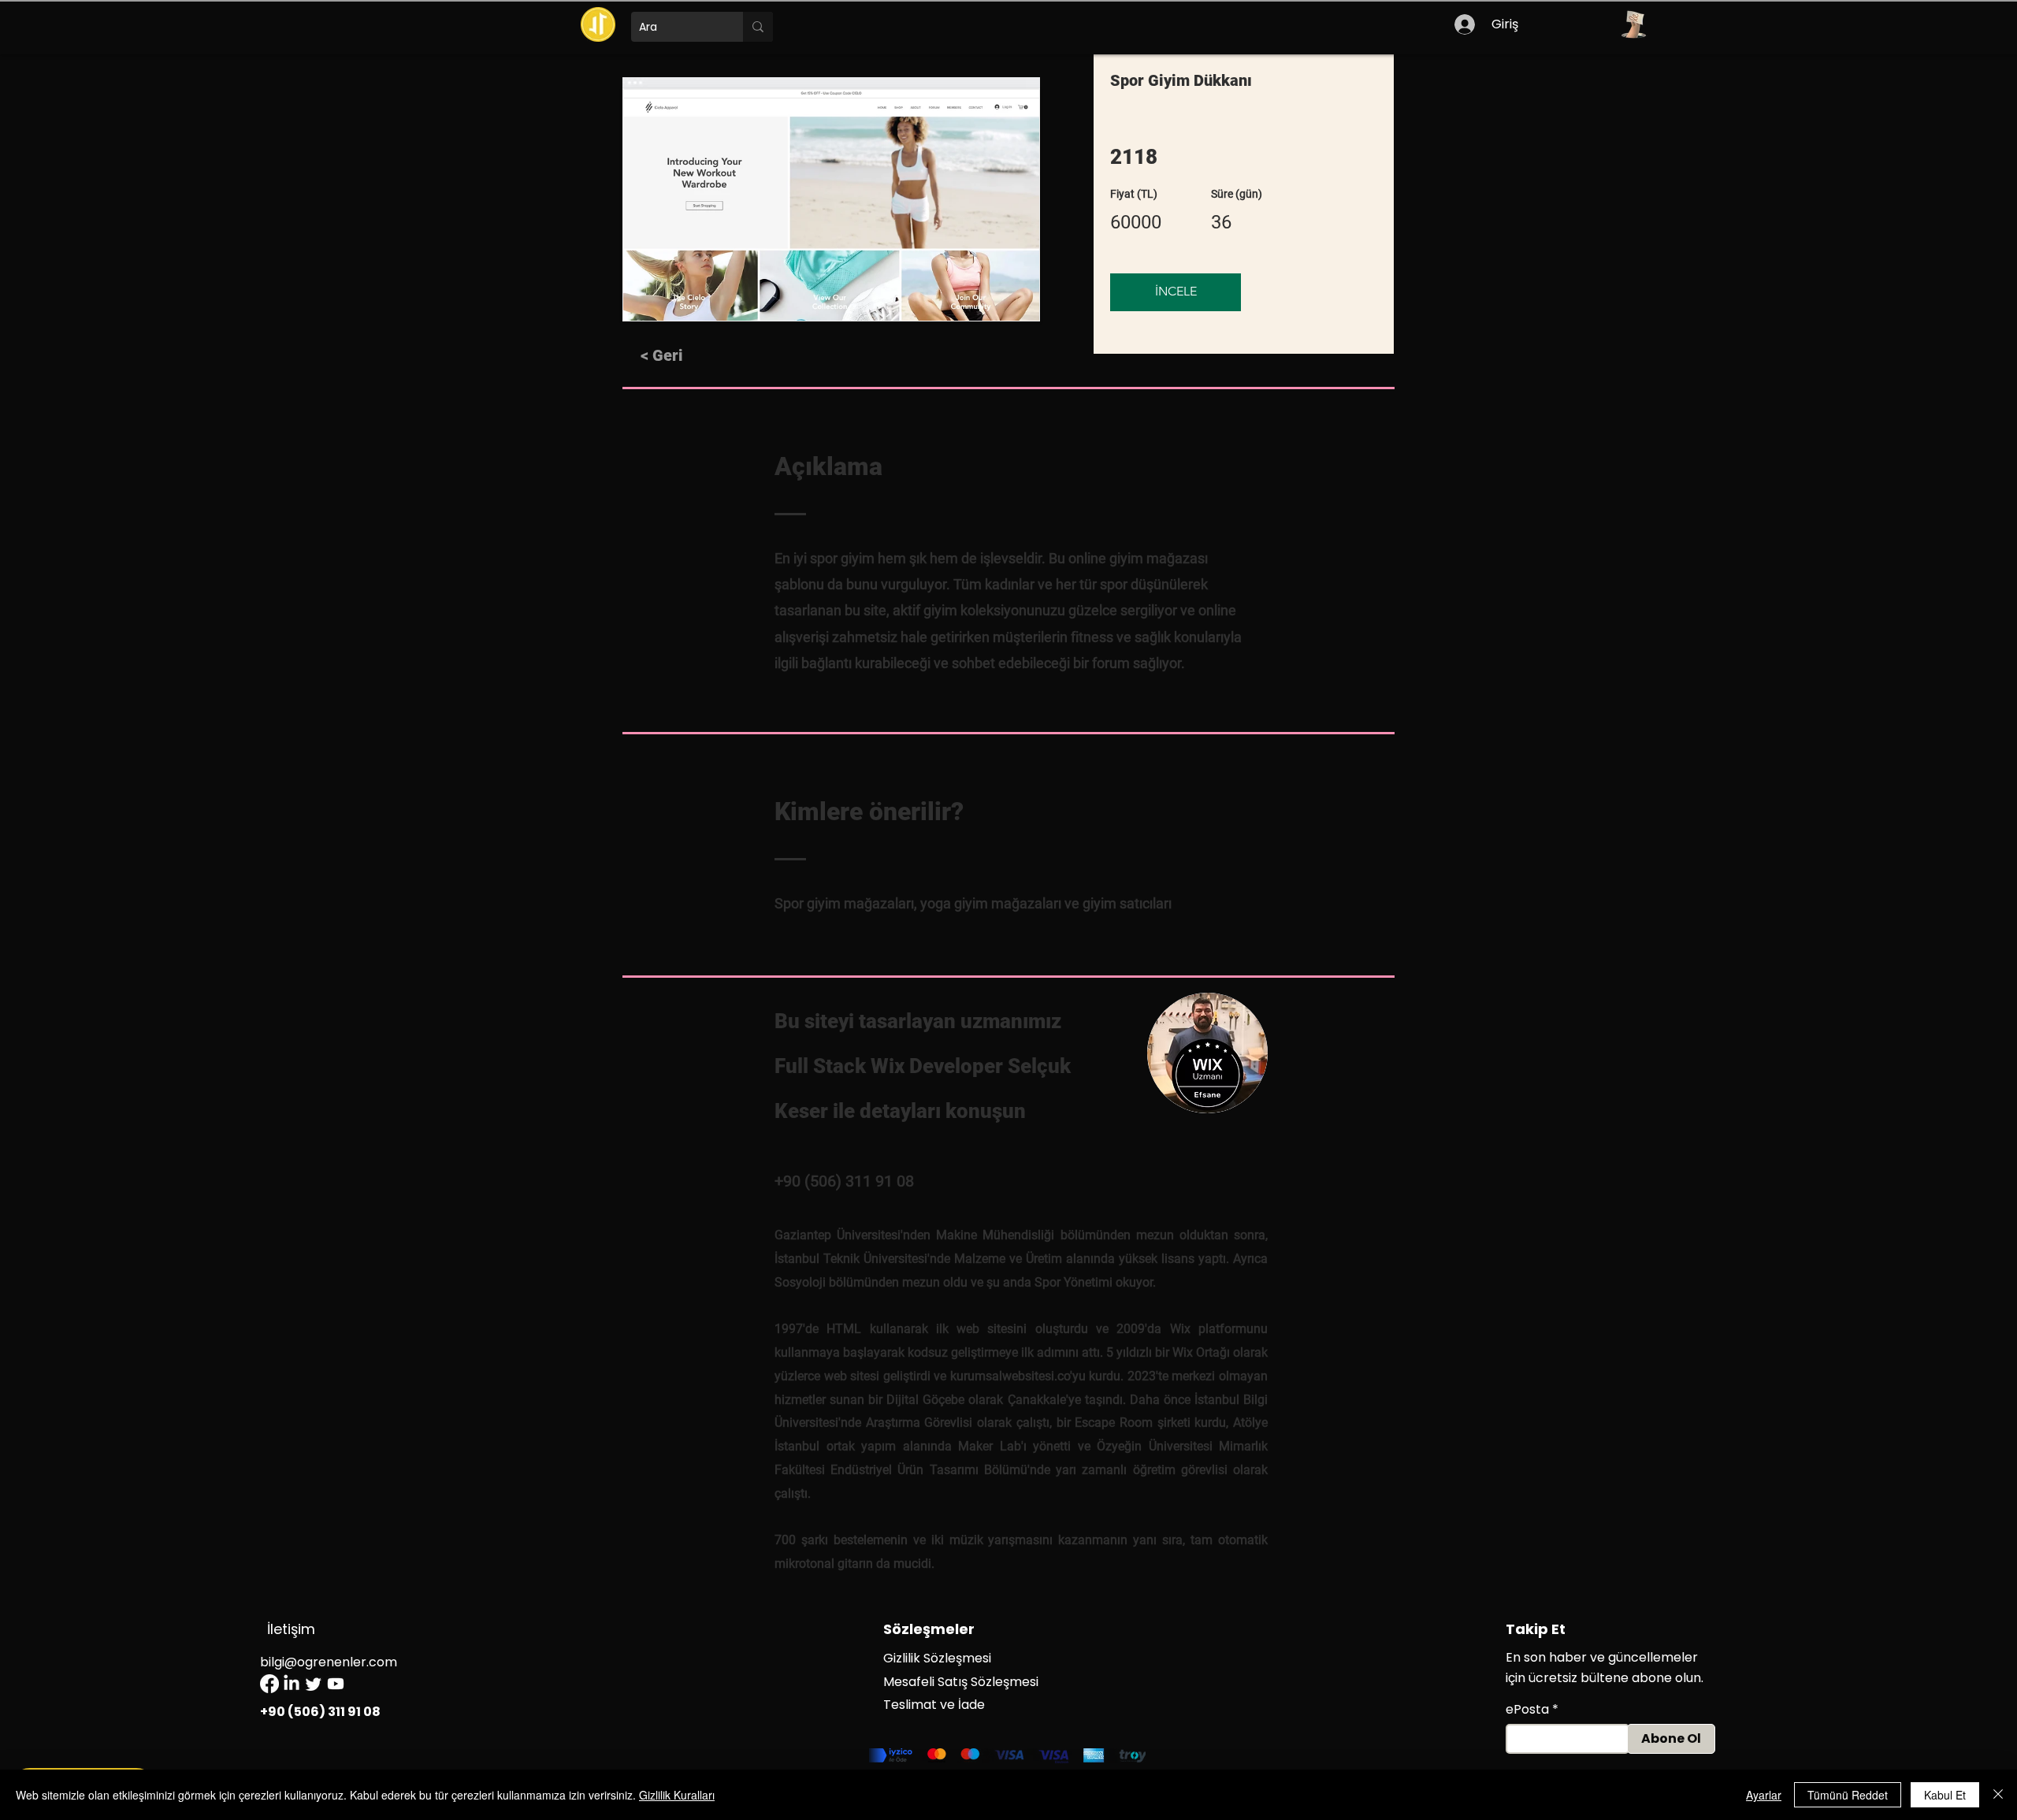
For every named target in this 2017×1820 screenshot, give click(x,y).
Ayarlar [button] (1764, 1795)
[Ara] (758, 27)
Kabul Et (1945, 1795)
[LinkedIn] (292, 1684)
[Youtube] (336, 1684)
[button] (1633, 24)
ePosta (1527, 1710)
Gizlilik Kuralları (677, 1795)
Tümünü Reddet (1848, 1795)
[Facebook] (269, 1684)
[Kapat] (1998, 1795)
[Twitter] (314, 1684)
